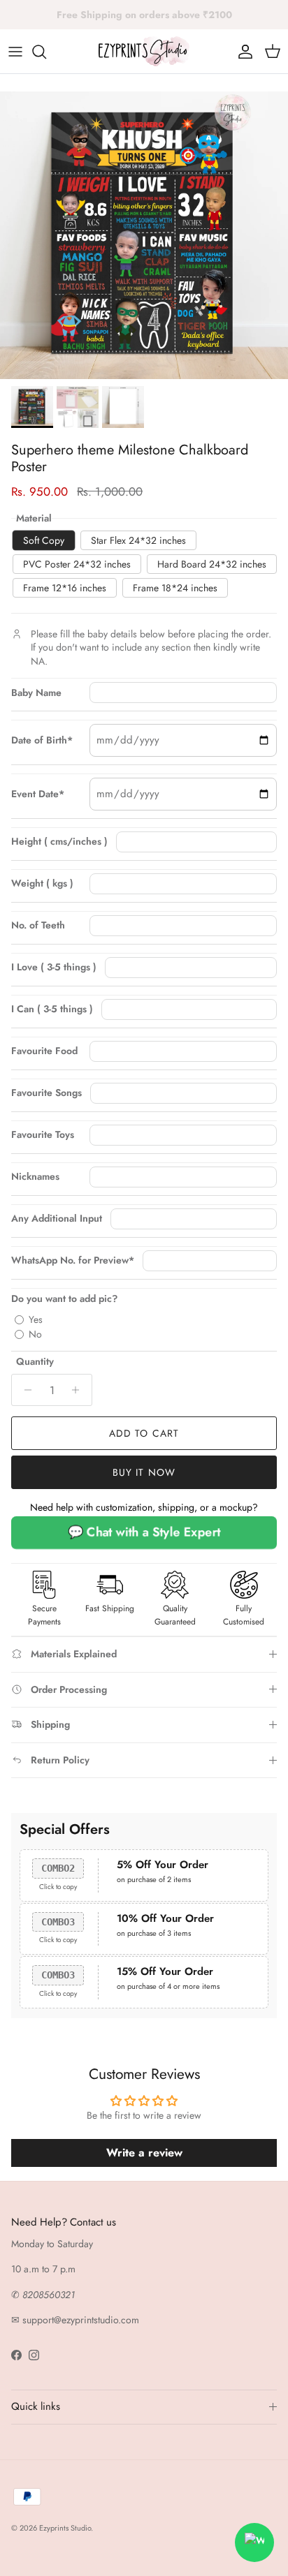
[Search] (46, 52)
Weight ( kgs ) (42, 883)
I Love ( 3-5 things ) (54, 967)
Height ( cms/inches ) (59, 842)
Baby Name (36, 693)
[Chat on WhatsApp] (254, 2542)
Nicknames (35, 1177)
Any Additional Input (57, 1219)
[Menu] (15, 52)
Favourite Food (44, 1051)
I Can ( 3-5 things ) (52, 1009)
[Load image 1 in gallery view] (144, 235)
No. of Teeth (38, 925)
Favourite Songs (46, 1093)
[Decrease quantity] (24, 1390)
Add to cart (144, 1433)
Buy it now (144, 1472)
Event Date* (38, 794)
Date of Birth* (42, 740)
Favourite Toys (43, 1135)
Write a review (144, 2153)
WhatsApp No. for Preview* (73, 1260)
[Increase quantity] (79, 1390)
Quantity (35, 1362)
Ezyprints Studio (65, 2528)
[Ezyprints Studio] (144, 51)
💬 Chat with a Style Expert (144, 1532)
